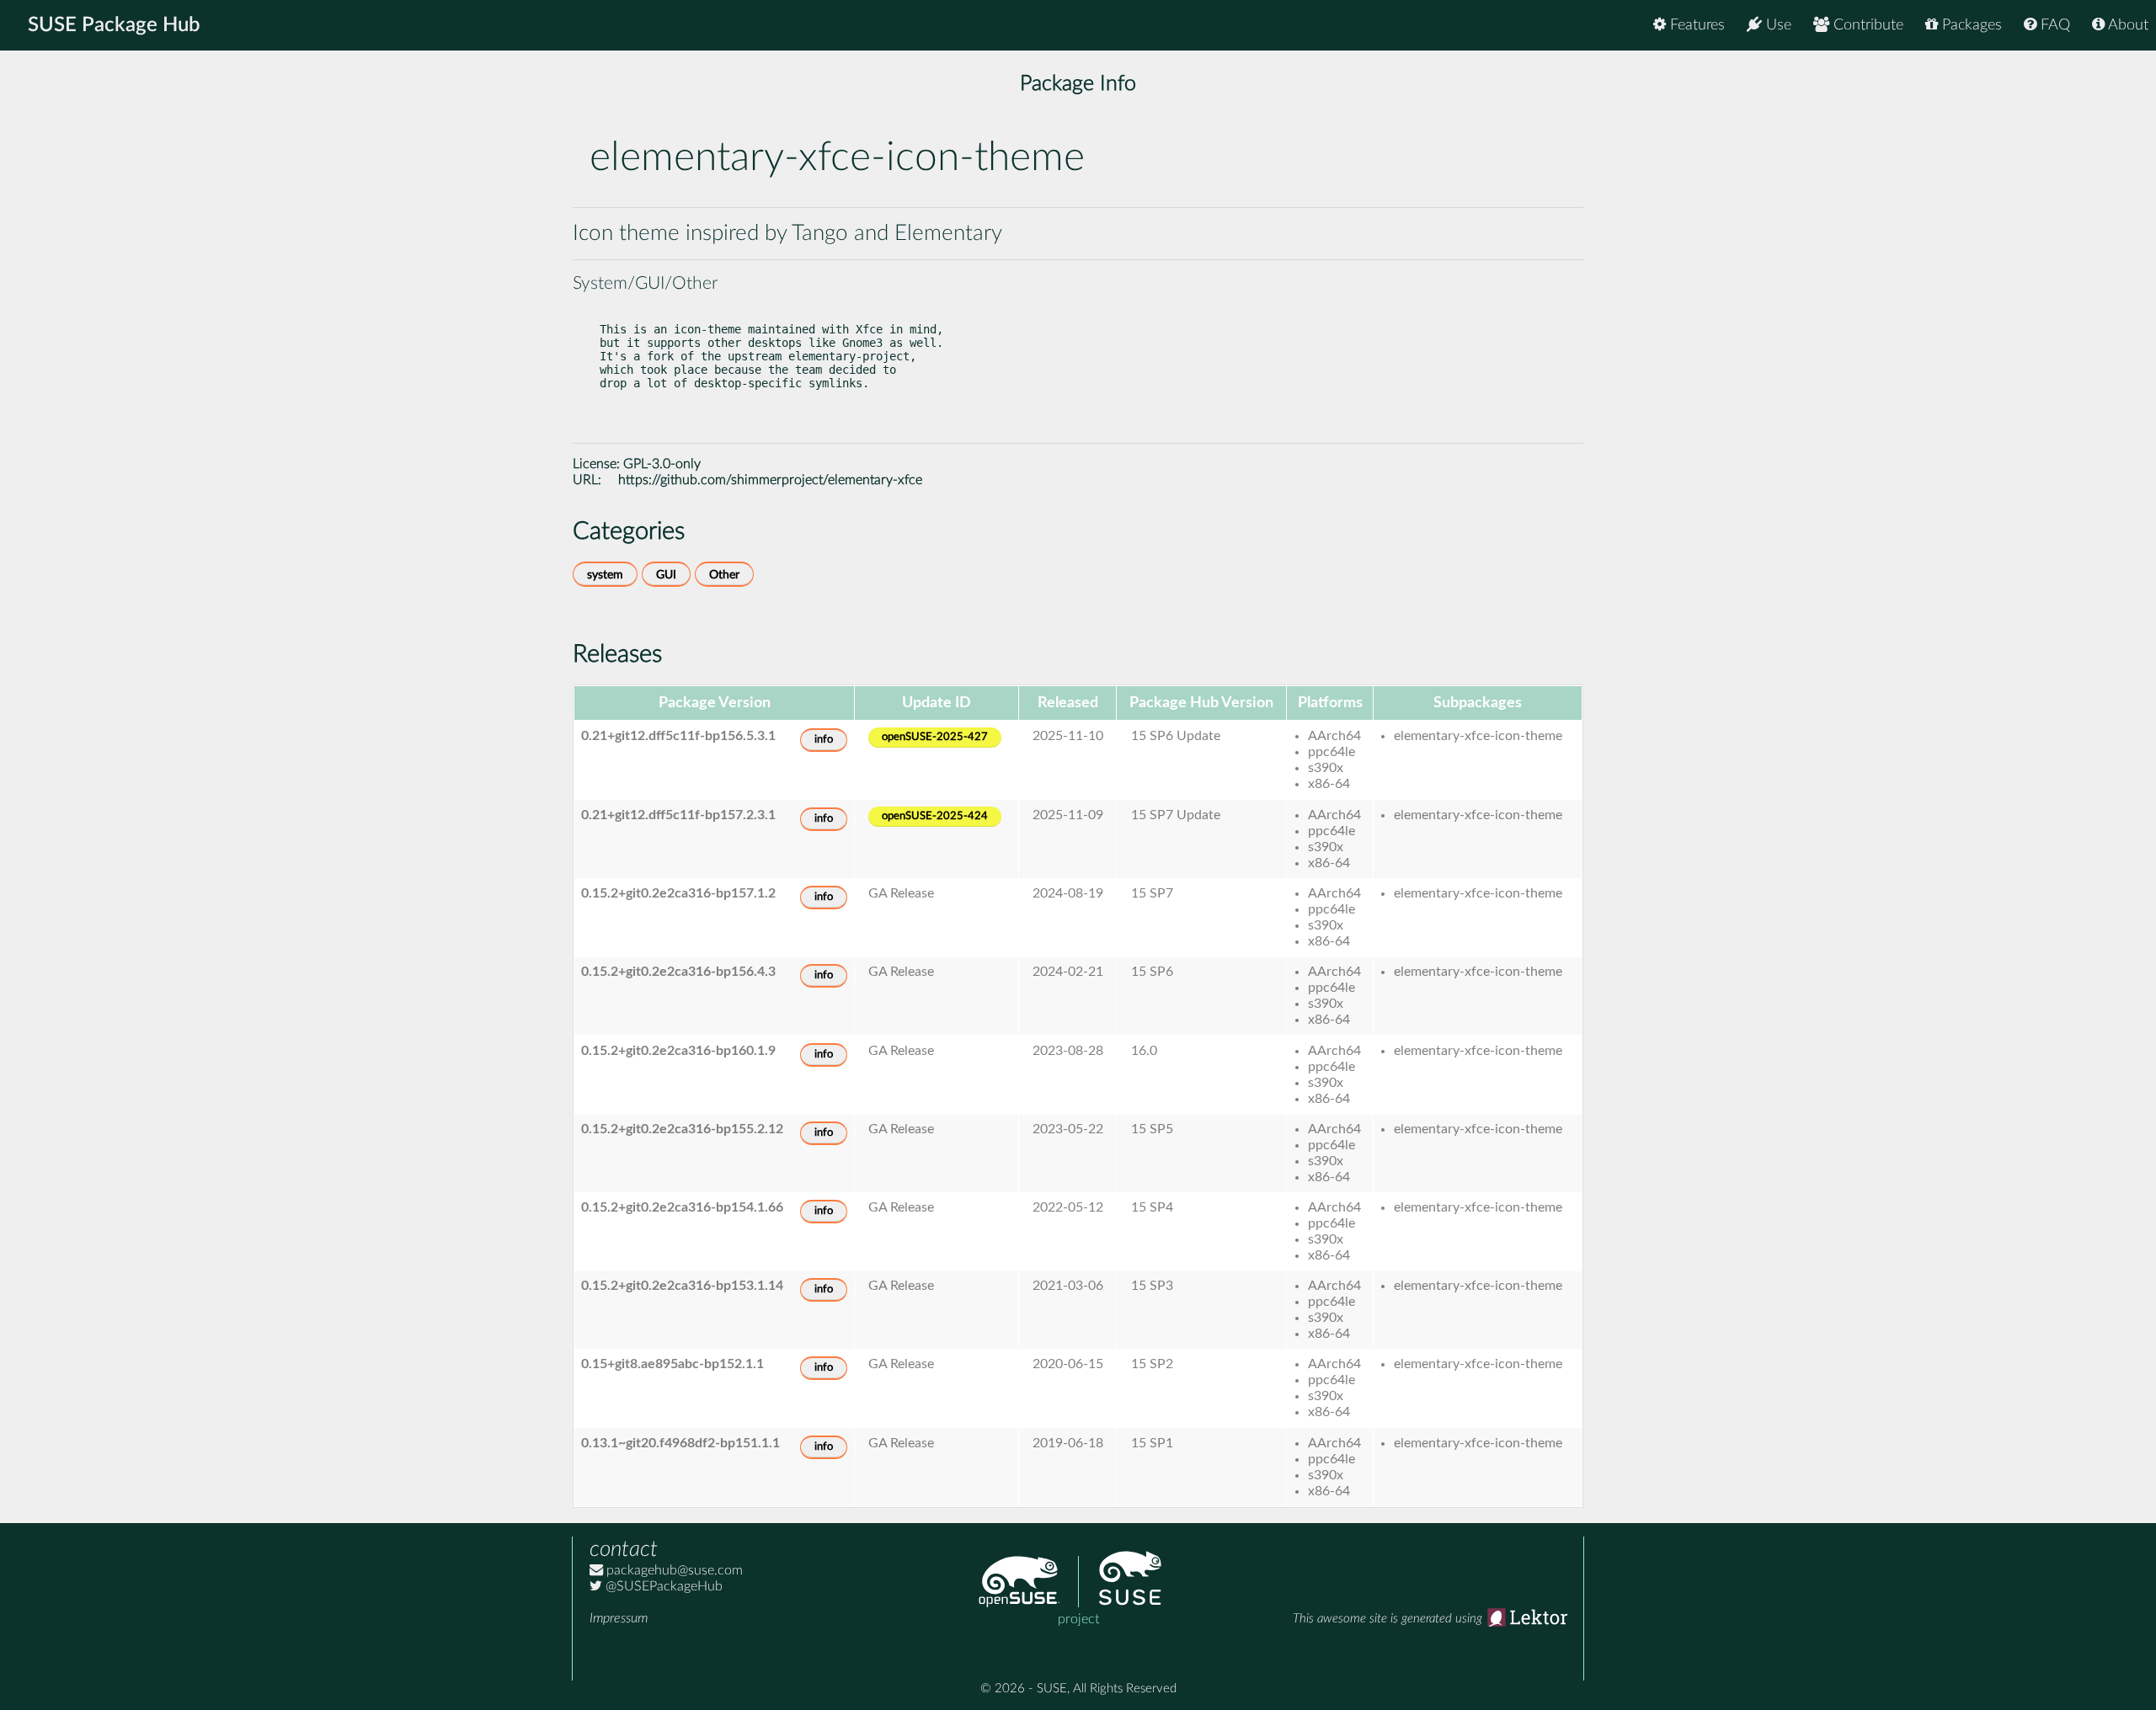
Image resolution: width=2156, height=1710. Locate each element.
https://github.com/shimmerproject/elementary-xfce (770, 480)
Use (1777, 25)
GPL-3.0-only (662, 464)
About (2127, 25)
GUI (666, 575)
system (605, 575)
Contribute (1866, 25)
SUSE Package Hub (114, 25)
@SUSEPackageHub (662, 1586)
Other (724, 575)
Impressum (619, 1618)
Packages (1970, 25)
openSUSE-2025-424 (935, 816)
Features (1695, 25)
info (824, 740)
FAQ (2053, 25)
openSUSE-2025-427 (935, 737)
